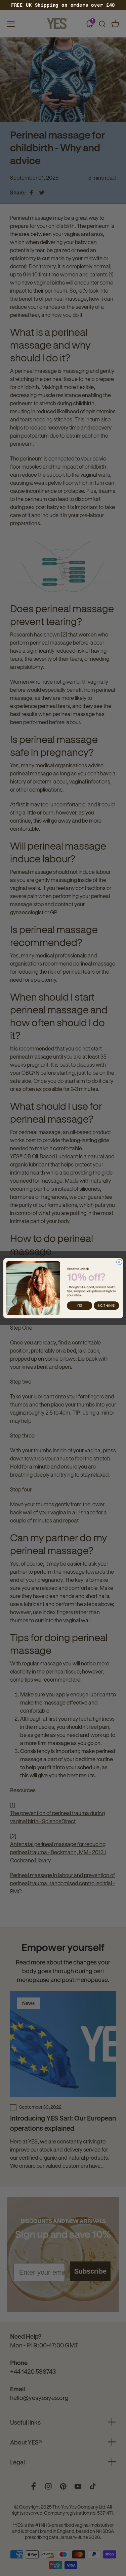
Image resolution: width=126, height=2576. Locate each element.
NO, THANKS (106, 1306)
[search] (102, 24)
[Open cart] (115, 24)
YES (79, 1306)
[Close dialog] (119, 1262)
